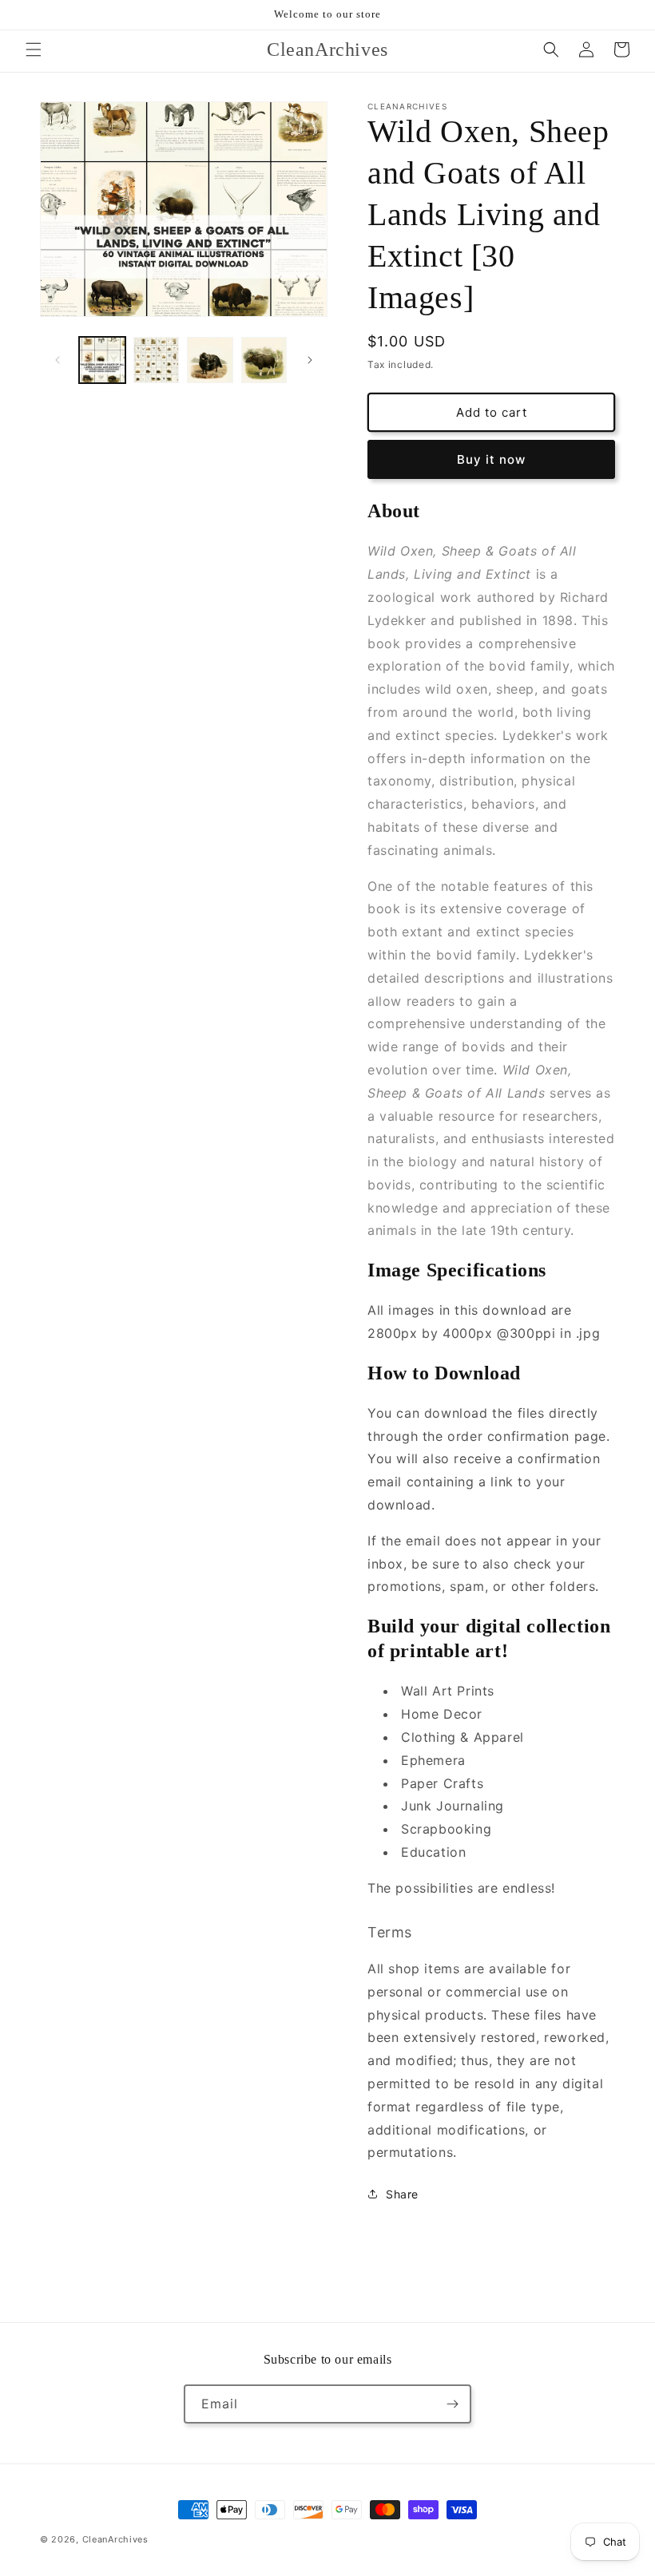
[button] (34, 49)
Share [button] (402, 2194)
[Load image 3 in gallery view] (210, 360)
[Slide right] (310, 360)
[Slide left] (58, 360)
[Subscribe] (452, 2404)
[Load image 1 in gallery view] (102, 360)
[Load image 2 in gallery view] (157, 360)
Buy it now (491, 459)
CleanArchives (115, 2539)
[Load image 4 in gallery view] (264, 360)
